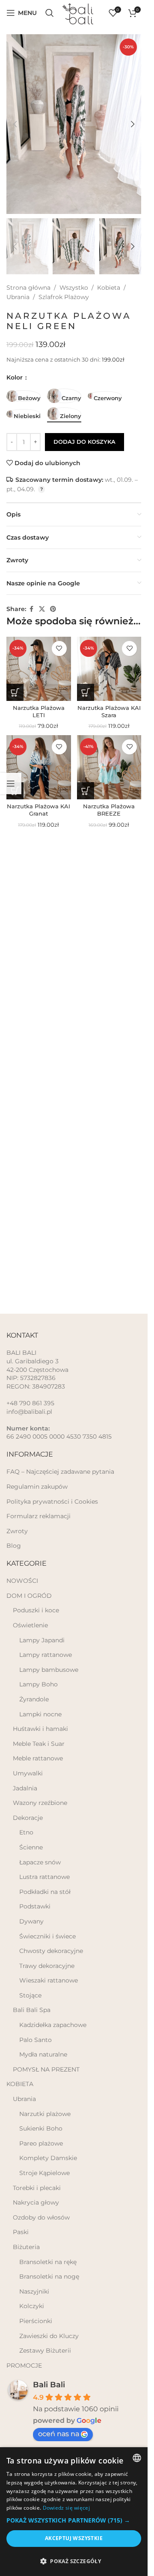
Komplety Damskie (48, 2158)
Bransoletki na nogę (49, 2276)
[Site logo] (81, 12)
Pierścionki (36, 2321)
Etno (26, 1832)
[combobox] (137, 2458)
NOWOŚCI (22, 1581)
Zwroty (17, 1531)
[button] (15, 124)
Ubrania (18, 297)
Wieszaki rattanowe (49, 1980)
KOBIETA (20, 2084)
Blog (14, 1546)
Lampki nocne (40, 1714)
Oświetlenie (30, 1625)
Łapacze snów (40, 1862)
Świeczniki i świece (47, 1936)
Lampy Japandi (42, 1640)
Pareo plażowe (41, 2143)
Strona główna (28, 288)
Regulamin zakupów (37, 1487)
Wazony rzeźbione (40, 1803)
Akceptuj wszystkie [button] (74, 2538)
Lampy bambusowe (49, 1670)
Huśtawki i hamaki (40, 1729)
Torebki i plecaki (37, 2188)
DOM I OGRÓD (29, 1596)
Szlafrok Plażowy (64, 297)
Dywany (31, 1921)
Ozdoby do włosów (41, 2217)
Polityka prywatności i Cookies (52, 1502)
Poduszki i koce (36, 1610)
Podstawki (35, 1906)
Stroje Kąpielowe (44, 2173)
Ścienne (31, 1847)
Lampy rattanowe (46, 1655)
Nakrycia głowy (36, 2202)
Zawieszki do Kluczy (49, 2336)
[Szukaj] (50, 13)
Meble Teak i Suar (39, 1744)
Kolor (15, 377)
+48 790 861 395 (30, 1403)
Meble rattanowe (38, 1758)
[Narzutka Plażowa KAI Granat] (39, 767)
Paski (21, 2232)
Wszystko (74, 288)
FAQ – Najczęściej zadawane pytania (60, 1472)
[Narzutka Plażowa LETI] (39, 669)
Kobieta (109, 288)
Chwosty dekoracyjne (51, 1951)
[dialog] (74, 2512)
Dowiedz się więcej (66, 2508)
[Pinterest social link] (53, 609)
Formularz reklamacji (38, 1516)
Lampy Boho (38, 1684)
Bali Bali (49, 2385)
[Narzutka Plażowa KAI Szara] (109, 669)
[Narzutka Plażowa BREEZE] (109, 767)
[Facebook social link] (31, 609)
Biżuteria (26, 2247)
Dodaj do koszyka (84, 442)
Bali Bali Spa (32, 2010)
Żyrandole (34, 1699)
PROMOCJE (24, 2365)
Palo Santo (36, 2040)
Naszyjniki (34, 2291)
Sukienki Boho (41, 2128)
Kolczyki (32, 2306)
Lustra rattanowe (44, 1877)
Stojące (30, 1995)
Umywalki (28, 1773)
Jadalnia (25, 1788)
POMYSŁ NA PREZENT (46, 2069)
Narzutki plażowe (45, 2114)
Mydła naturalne (43, 2054)
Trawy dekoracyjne (47, 1966)
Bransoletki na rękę (48, 2262)
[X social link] (42, 609)
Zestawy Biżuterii (45, 2350)
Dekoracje (28, 1818)
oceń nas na (59, 2434)
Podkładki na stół (45, 1892)
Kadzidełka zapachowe (53, 2025)
